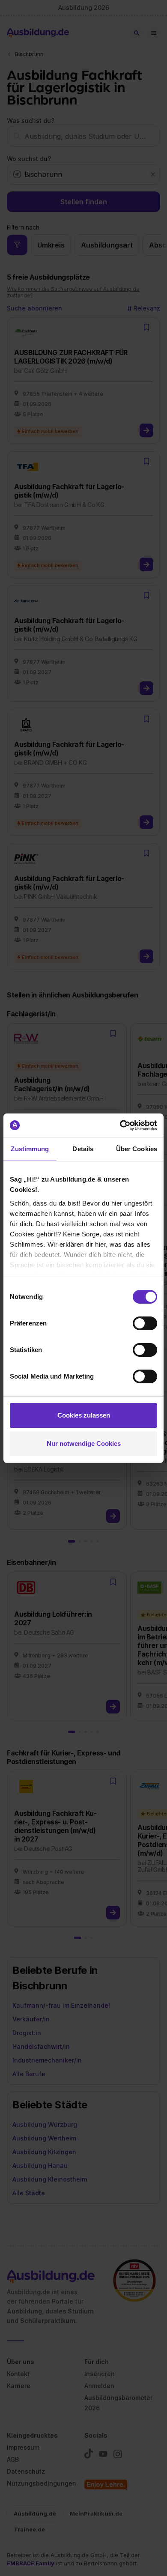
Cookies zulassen (84, 1415)
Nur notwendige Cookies (84, 1443)
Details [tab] (83, 1149)
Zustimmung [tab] (30, 1149)
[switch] (145, 1323)
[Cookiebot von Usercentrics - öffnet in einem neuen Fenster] (120, 1125)
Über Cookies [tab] (137, 1149)
